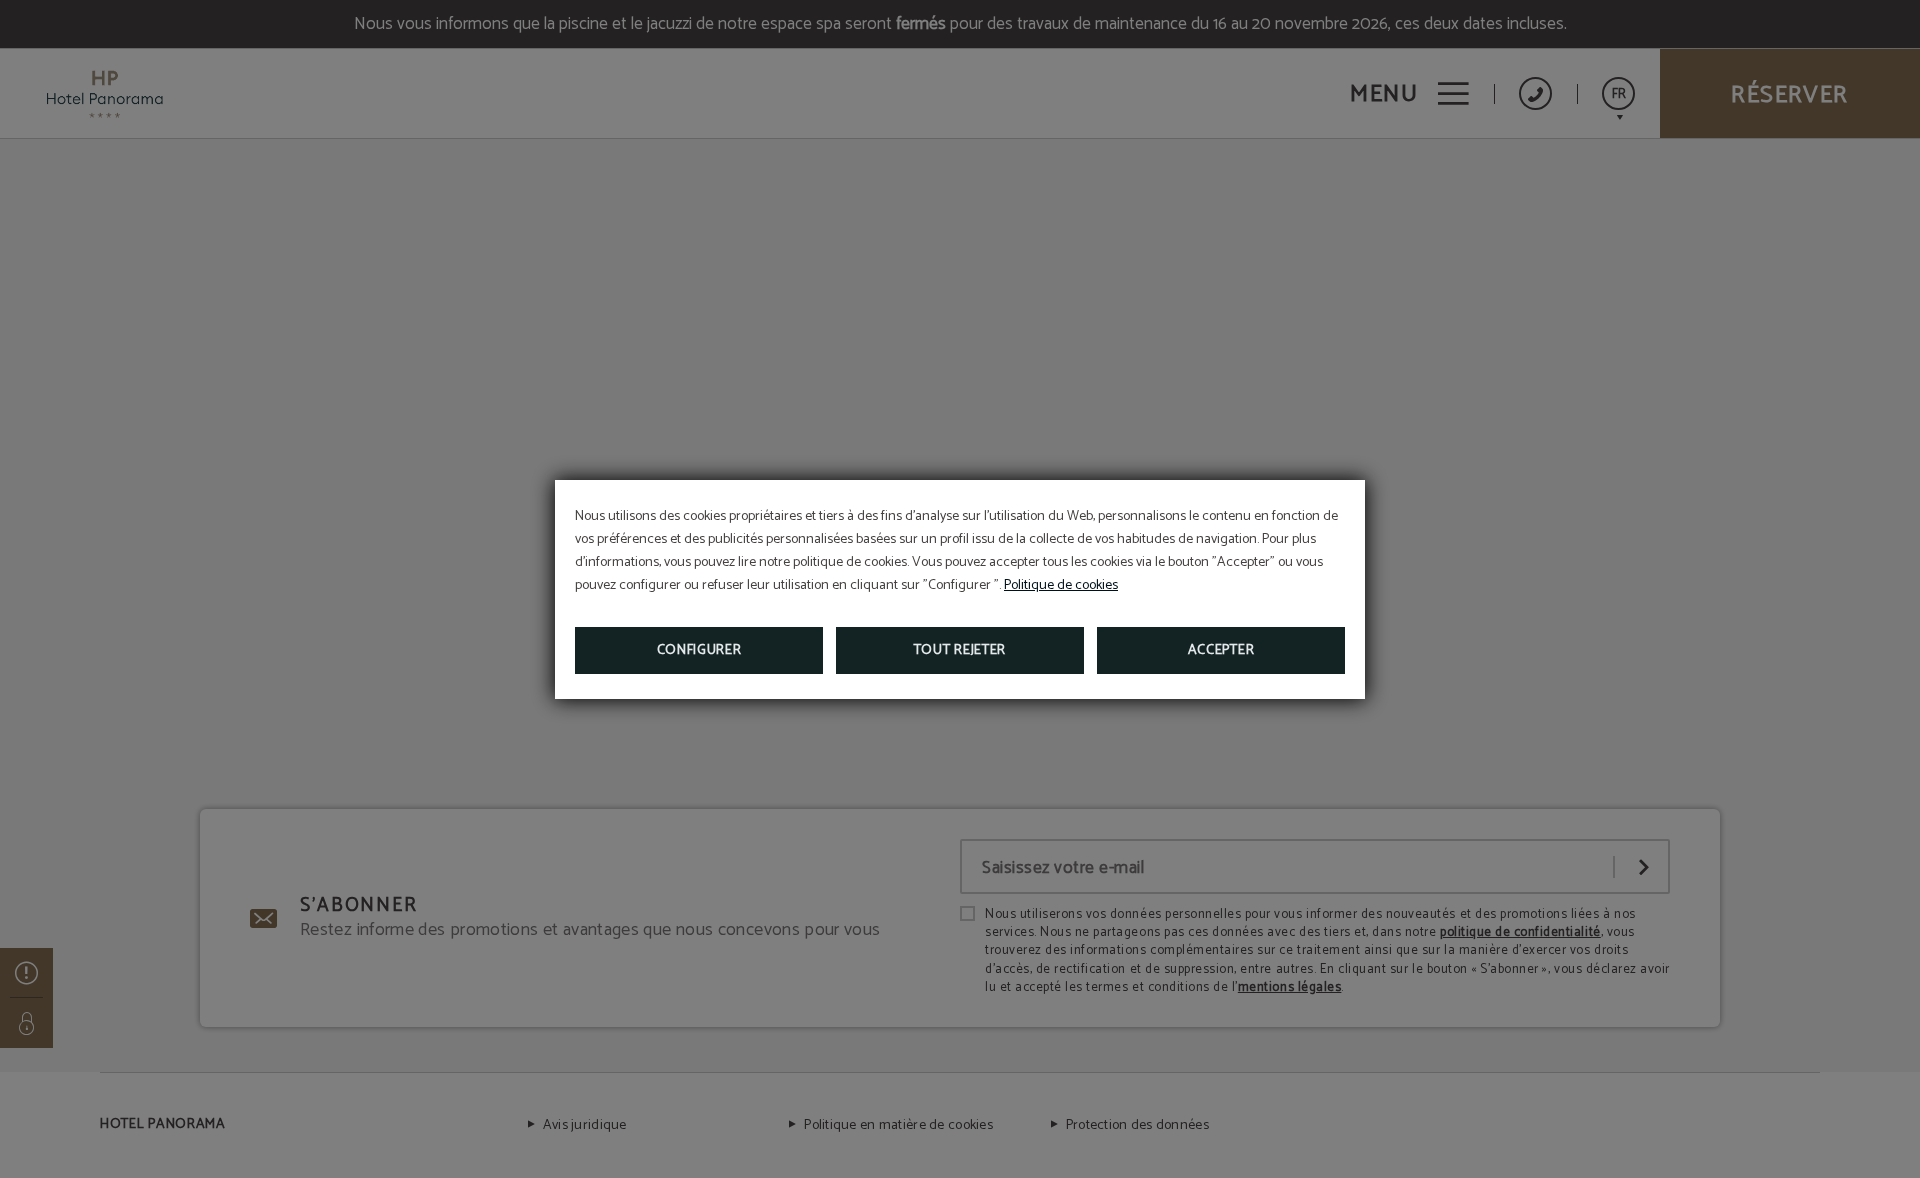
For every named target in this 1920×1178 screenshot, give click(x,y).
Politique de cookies (1061, 585)
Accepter (1221, 650)
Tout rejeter (960, 650)
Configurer (699, 650)
